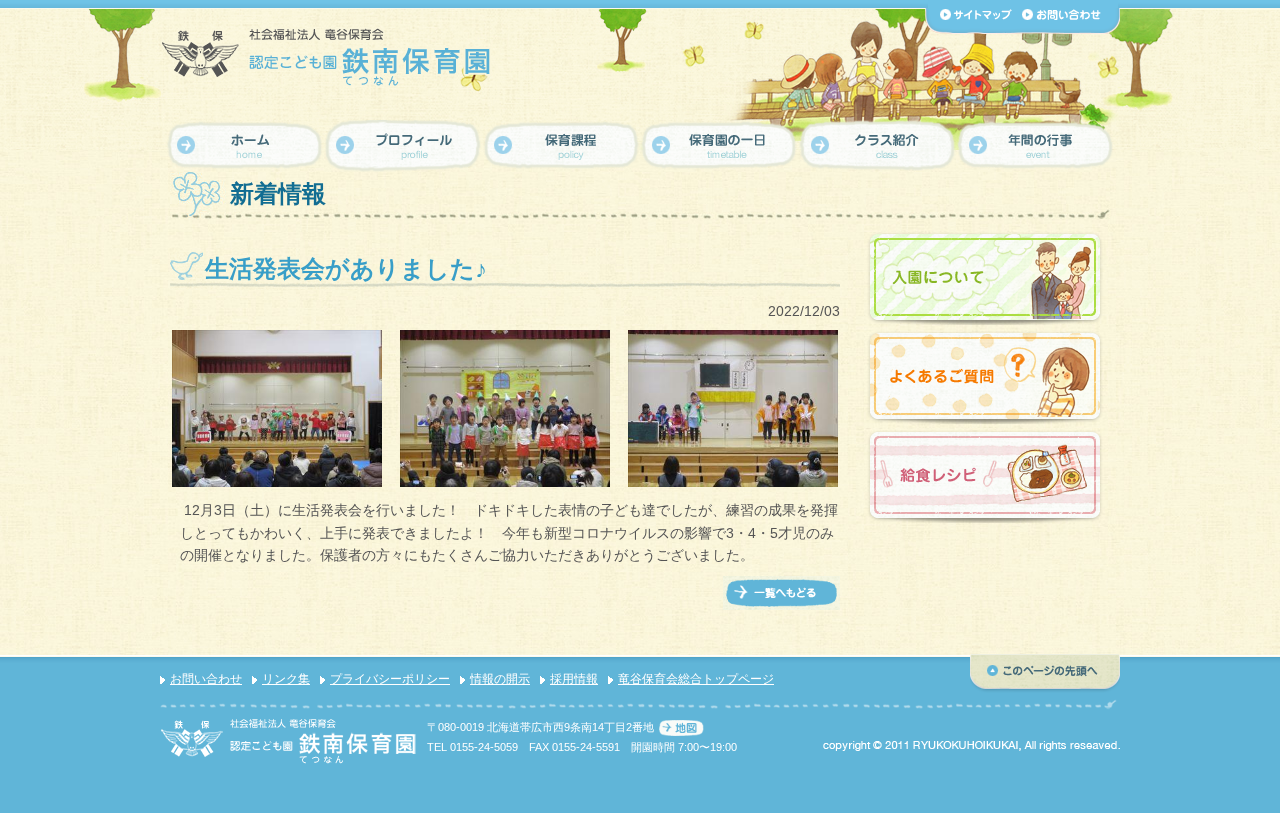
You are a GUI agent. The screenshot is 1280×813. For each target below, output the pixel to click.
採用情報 (574, 679)
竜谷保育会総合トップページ (696, 679)
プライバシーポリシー (390, 679)
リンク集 (286, 679)
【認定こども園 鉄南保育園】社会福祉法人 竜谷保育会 (327, 56)
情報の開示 (500, 679)
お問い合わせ (206, 679)
